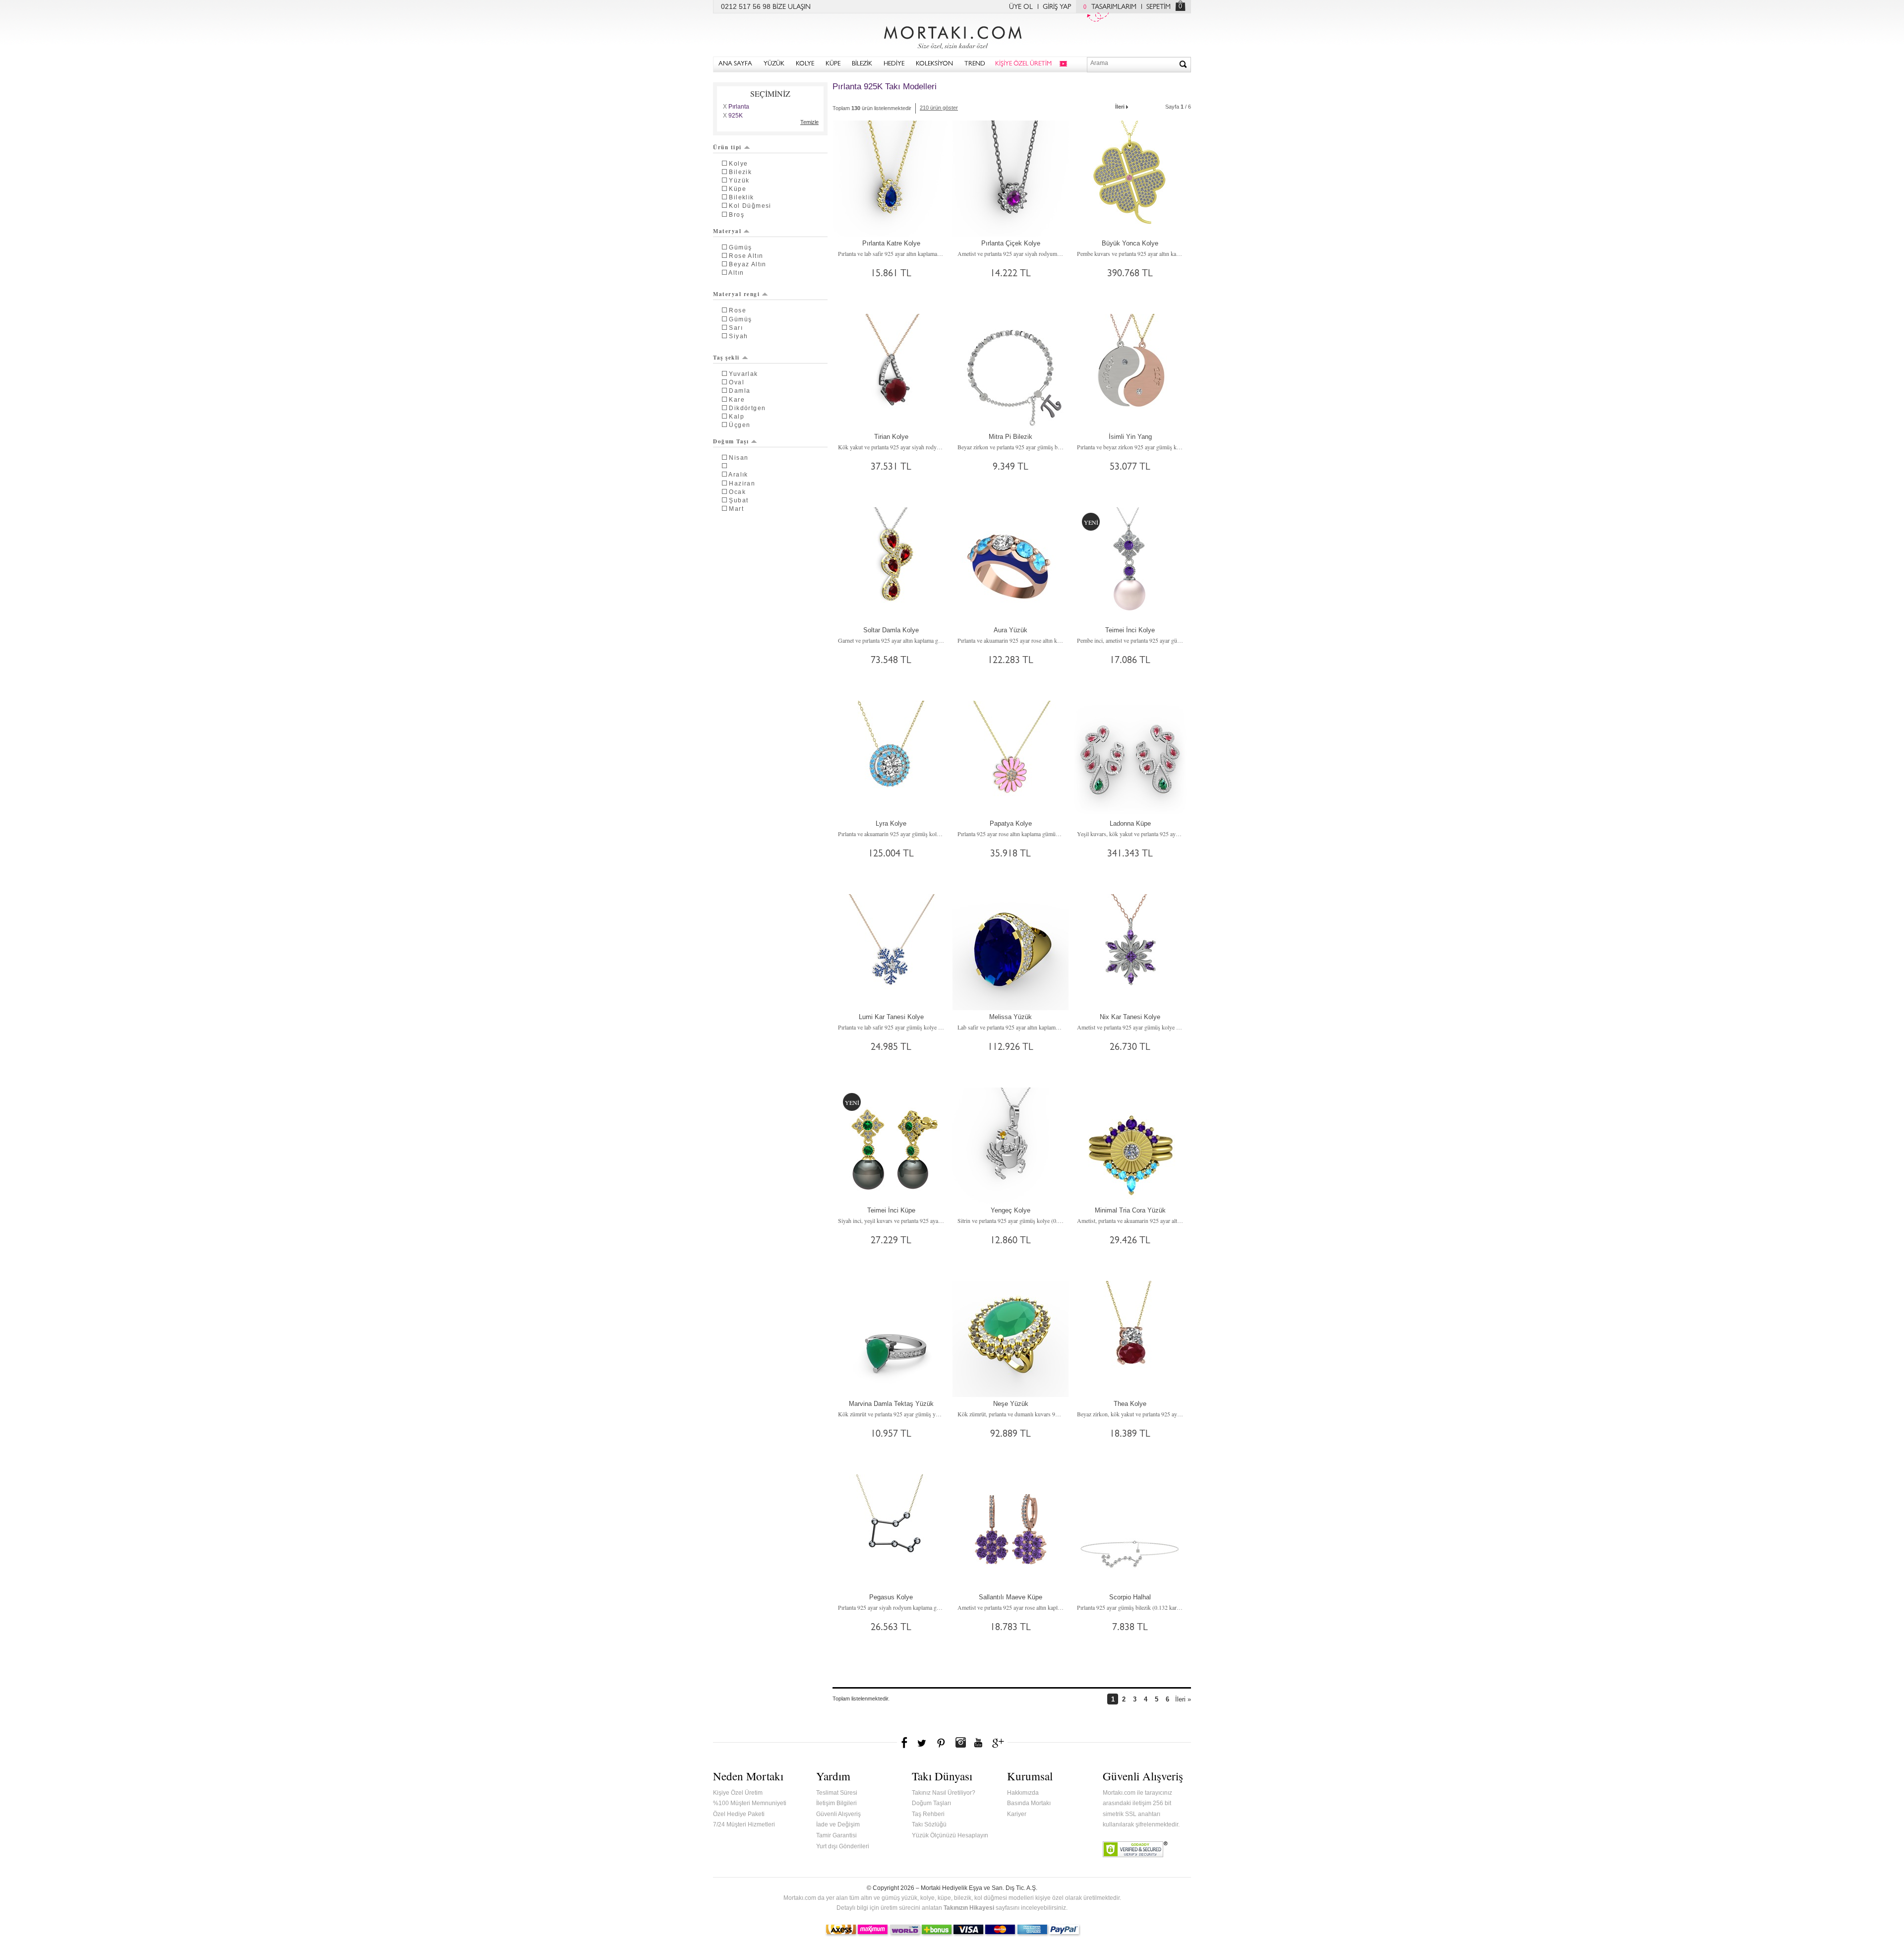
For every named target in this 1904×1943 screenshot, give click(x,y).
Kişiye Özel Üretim (738, 1793)
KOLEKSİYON (934, 64)
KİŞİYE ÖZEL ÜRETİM (1023, 64)
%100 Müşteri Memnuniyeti (750, 1803)
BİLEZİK (862, 64)
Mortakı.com (952, 35)
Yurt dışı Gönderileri (843, 1846)
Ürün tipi (727, 147)
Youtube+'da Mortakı (978, 1743)
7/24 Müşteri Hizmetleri (744, 1824)
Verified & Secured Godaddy (1135, 1849)
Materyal (727, 231)
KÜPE (833, 64)
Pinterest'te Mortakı (941, 1743)
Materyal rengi (736, 294)
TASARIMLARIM (1110, 7)
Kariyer (1017, 1814)
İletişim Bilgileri (836, 1803)
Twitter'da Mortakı (923, 1743)
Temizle (809, 122)
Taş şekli (726, 358)
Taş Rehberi (928, 1814)
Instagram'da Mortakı (960, 1743)
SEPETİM (1159, 7)
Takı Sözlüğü (929, 1824)
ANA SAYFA (735, 64)
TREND (975, 64)
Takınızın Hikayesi (969, 1908)
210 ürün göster (939, 108)
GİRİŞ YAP (1057, 7)
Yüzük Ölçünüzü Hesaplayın (950, 1835)
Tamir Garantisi (836, 1835)
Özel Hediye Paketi (739, 1814)
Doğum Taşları (931, 1803)
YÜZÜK (774, 64)
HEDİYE (894, 64)
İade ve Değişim (838, 1824)
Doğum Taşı (731, 441)
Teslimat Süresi (837, 1793)
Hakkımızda (1023, 1793)
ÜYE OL (1021, 7)
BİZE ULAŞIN (792, 7)
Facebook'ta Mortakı (905, 1743)
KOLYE (805, 64)
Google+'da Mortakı (1000, 1743)
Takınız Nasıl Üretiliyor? (944, 1793)
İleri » (1183, 1699)
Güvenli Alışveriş (838, 1814)
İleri (1120, 107)
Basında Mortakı (1029, 1803)
